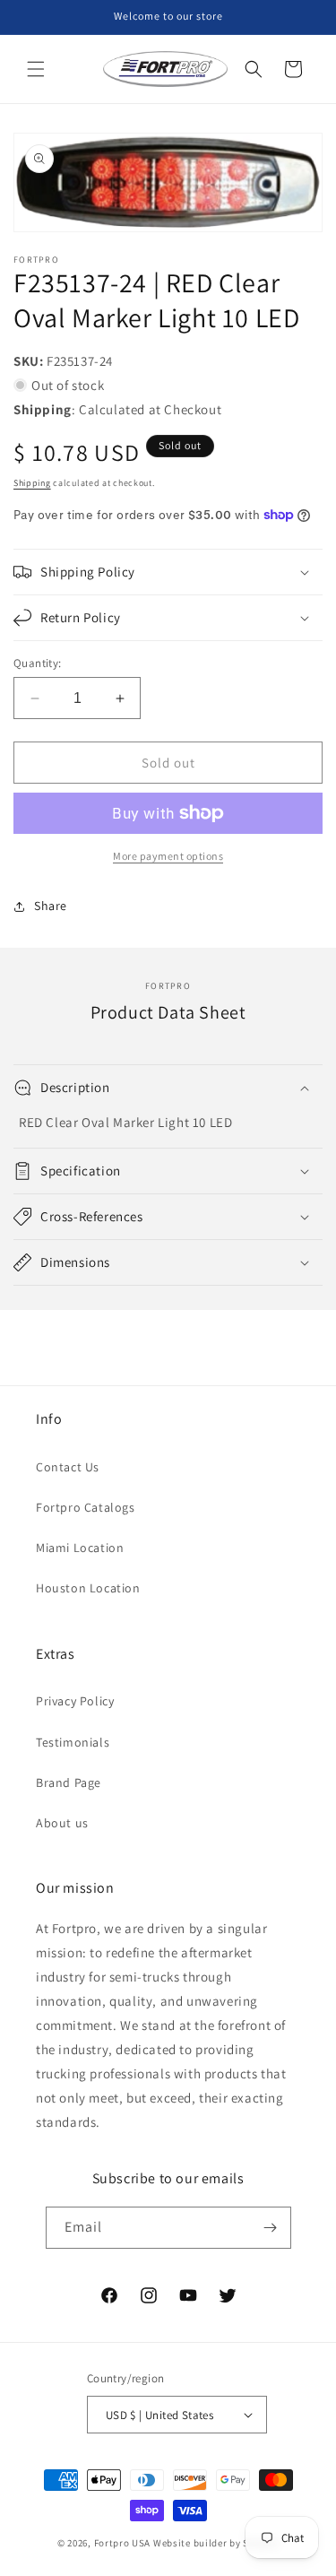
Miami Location (80, 1548)
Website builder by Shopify (216, 2543)
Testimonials (73, 1742)
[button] (36, 69)
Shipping (32, 483)
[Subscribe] (271, 2228)
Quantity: (38, 663)
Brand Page (69, 1782)
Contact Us (68, 1467)
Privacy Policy (75, 1701)
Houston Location (88, 1588)
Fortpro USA (123, 2543)
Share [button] (51, 906)
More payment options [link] (168, 856)
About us (62, 1823)
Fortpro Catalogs (86, 1507)
